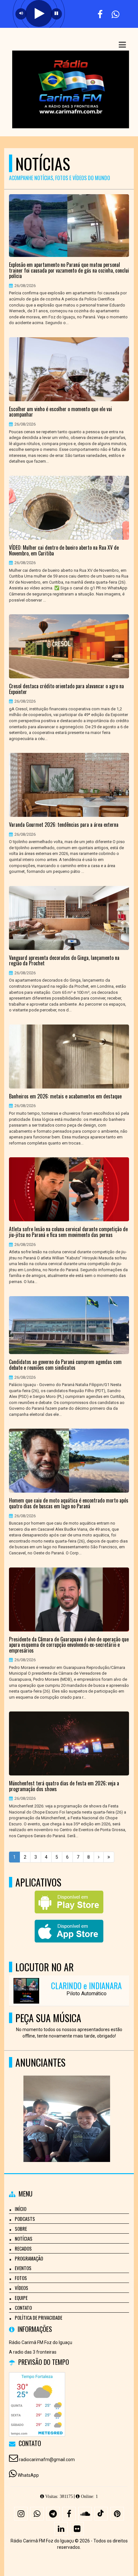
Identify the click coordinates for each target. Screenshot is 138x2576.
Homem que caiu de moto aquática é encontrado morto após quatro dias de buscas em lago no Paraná (69, 1503)
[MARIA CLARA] (67, 2107)
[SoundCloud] (85, 2514)
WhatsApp (28, 2475)
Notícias (24, 2238)
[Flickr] (77, 2529)
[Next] (99, 1857)
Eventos (23, 2268)
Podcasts (25, 2219)
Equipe (21, 2298)
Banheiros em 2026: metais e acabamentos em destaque (65, 1097)
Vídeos (22, 2288)
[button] (122, 45)
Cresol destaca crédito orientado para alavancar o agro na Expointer (66, 689)
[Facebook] (69, 2514)
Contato (23, 2308)
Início (21, 2209)
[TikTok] (101, 2514)
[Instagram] (21, 2514)
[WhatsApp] (37, 2514)
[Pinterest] (117, 2514)
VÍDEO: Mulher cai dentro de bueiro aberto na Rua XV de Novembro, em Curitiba (64, 550)
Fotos (21, 2278)
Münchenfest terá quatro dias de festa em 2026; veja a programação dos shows (64, 1786)
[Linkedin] (61, 2529)
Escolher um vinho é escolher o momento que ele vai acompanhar (60, 412)
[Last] (109, 1857)
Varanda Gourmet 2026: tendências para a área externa (64, 825)
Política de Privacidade (39, 2317)
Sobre (21, 2229)
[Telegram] (53, 2514)
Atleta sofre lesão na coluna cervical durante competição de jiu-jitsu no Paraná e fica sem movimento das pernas (68, 1232)
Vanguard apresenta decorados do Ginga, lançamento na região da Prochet (64, 961)
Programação (29, 2258)
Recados (23, 2248)
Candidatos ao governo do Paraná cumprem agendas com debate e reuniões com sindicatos (65, 1365)
